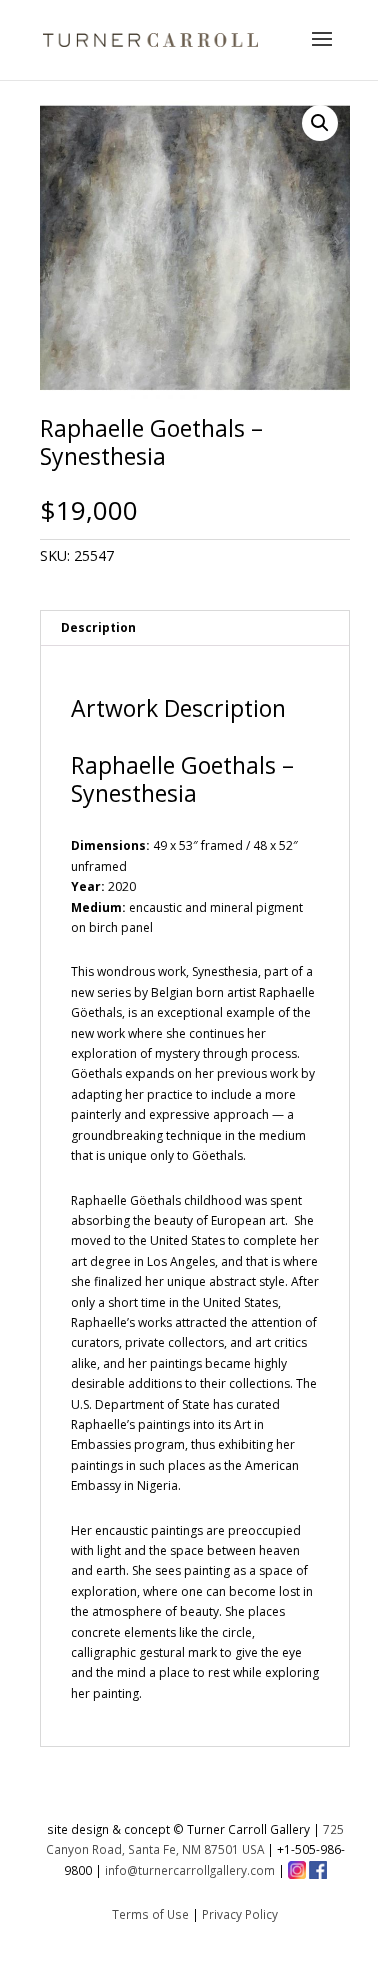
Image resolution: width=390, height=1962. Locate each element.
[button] (320, 123)
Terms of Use (150, 1914)
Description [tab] (98, 627)
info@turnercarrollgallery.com (190, 1870)
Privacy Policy (240, 1914)
